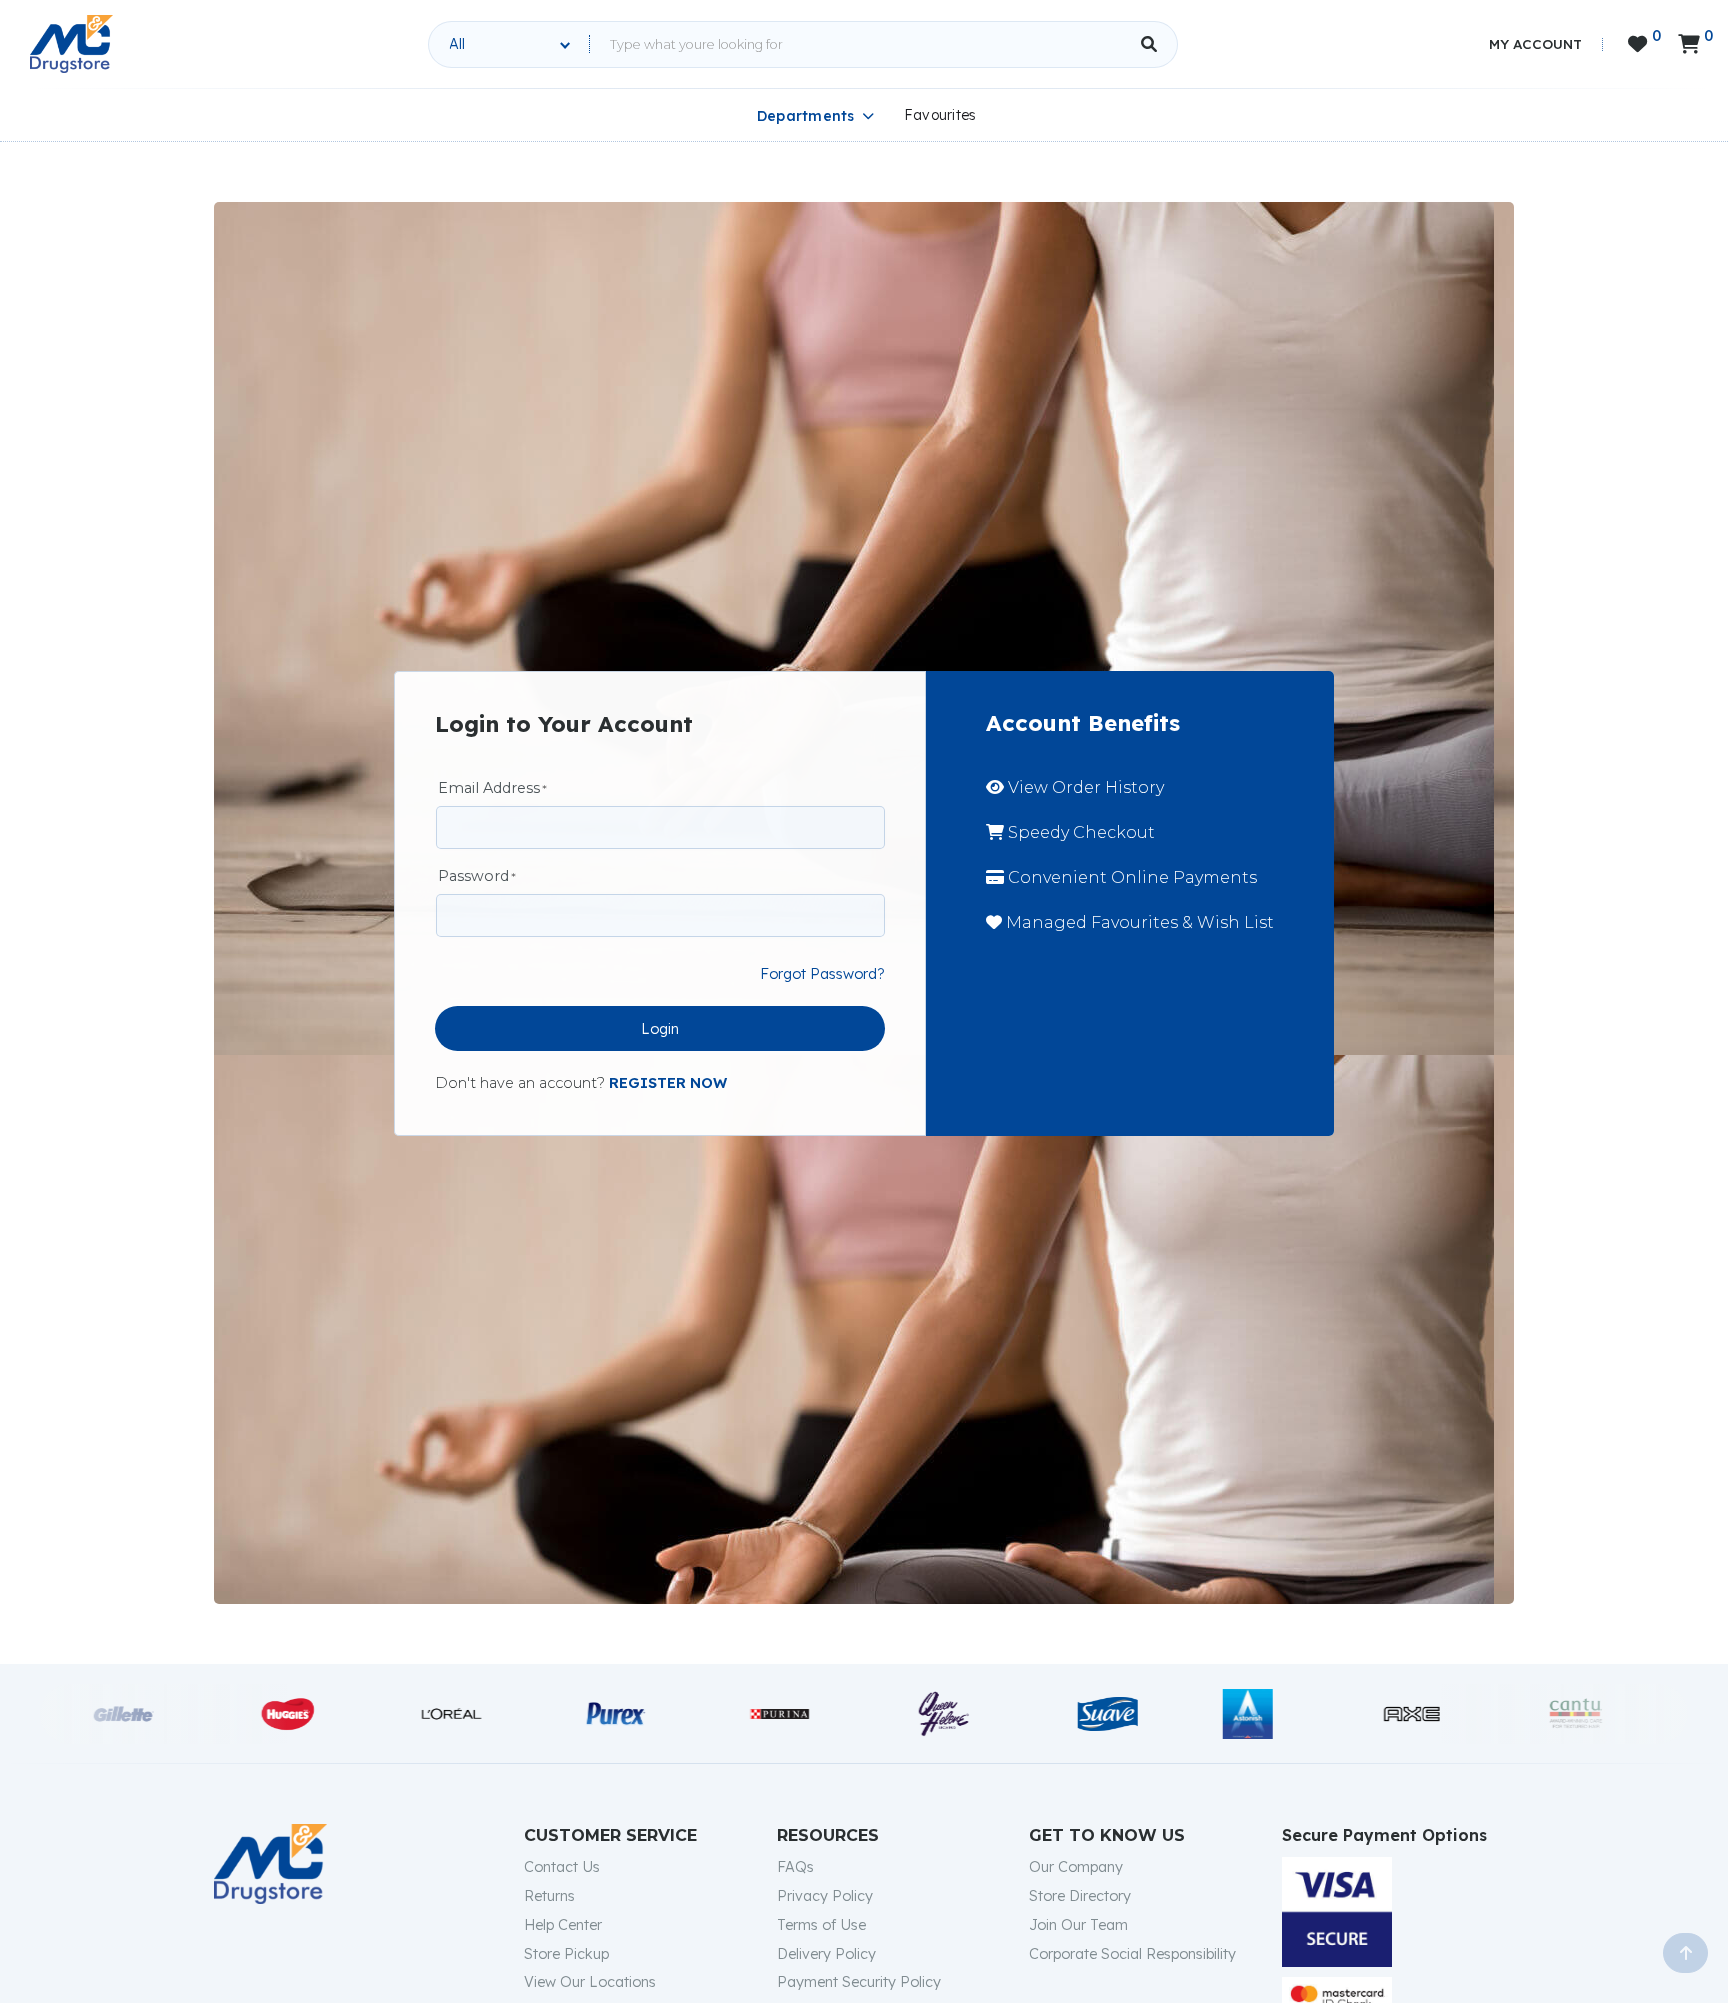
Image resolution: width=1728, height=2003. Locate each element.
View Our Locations (590, 1982)
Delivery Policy (826, 1954)
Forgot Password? (822, 974)
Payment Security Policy (859, 1982)
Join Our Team (1078, 1925)
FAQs (795, 1867)
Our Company (1076, 1867)
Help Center (563, 1925)
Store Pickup (566, 1954)
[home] (71, 44)
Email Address (489, 788)
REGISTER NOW (668, 1083)
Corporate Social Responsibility (1132, 1954)
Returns (549, 1896)
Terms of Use (821, 1925)
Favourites (940, 115)
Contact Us (562, 1867)
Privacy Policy (825, 1896)
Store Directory (1080, 1896)
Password (473, 876)
